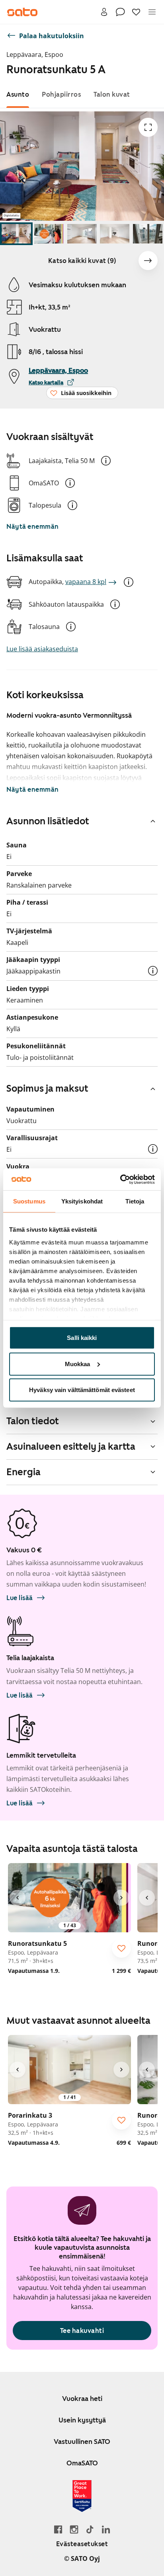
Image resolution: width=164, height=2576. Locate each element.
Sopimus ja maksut (47, 1088)
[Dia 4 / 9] (115, 234)
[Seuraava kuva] (148, 261)
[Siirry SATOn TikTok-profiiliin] (90, 2529)
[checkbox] (121, 1948)
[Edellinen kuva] (18, 1898)
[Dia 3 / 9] (82, 234)
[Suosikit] (136, 12)
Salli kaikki (82, 1338)
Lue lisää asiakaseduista (42, 649)
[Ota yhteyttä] (120, 12)
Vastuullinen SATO (82, 2442)
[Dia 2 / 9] (49, 234)
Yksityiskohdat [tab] (82, 1201)
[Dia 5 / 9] (148, 234)
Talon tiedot (33, 1421)
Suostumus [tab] (29, 1201)
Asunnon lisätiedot (48, 821)
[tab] (18, 94)
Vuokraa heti (82, 2399)
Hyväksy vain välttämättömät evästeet (82, 1390)
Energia (23, 1472)
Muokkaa (78, 1364)
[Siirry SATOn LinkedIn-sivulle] (106, 2529)
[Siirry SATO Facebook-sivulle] (58, 2529)
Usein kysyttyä (82, 2420)
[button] (106, 461)
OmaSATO (82, 2463)
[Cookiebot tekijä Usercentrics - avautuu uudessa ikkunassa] (120, 1179)
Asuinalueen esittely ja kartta (71, 1447)
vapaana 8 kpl (86, 582)
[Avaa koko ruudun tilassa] (148, 127)
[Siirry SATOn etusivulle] (22, 12)
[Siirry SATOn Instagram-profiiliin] (74, 2529)
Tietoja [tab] (135, 1201)
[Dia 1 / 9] (16, 234)
